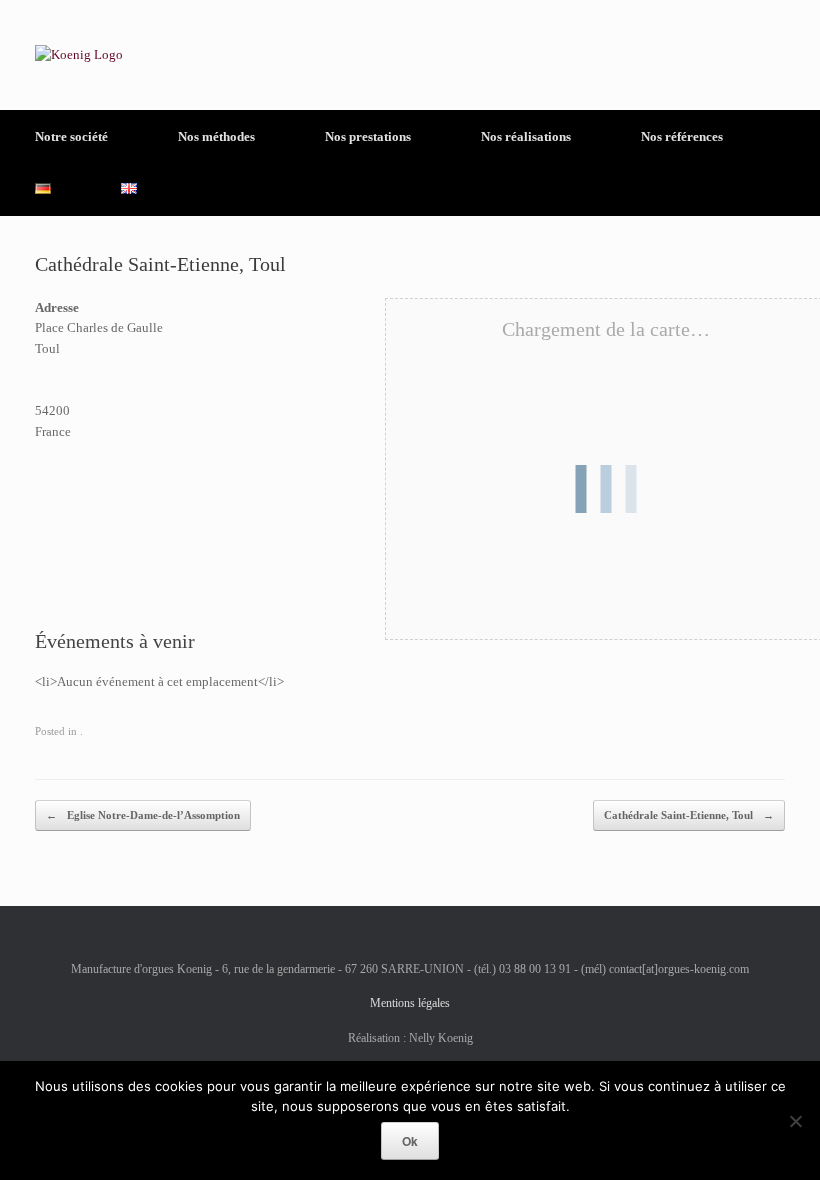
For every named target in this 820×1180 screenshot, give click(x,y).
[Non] (795, 1121)
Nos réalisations (526, 136)
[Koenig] (79, 55)
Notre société (71, 136)
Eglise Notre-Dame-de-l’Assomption (143, 815)
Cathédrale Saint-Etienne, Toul (689, 815)
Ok (410, 1141)
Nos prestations (368, 136)
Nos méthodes (216, 136)
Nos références (682, 136)
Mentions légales (410, 1003)
